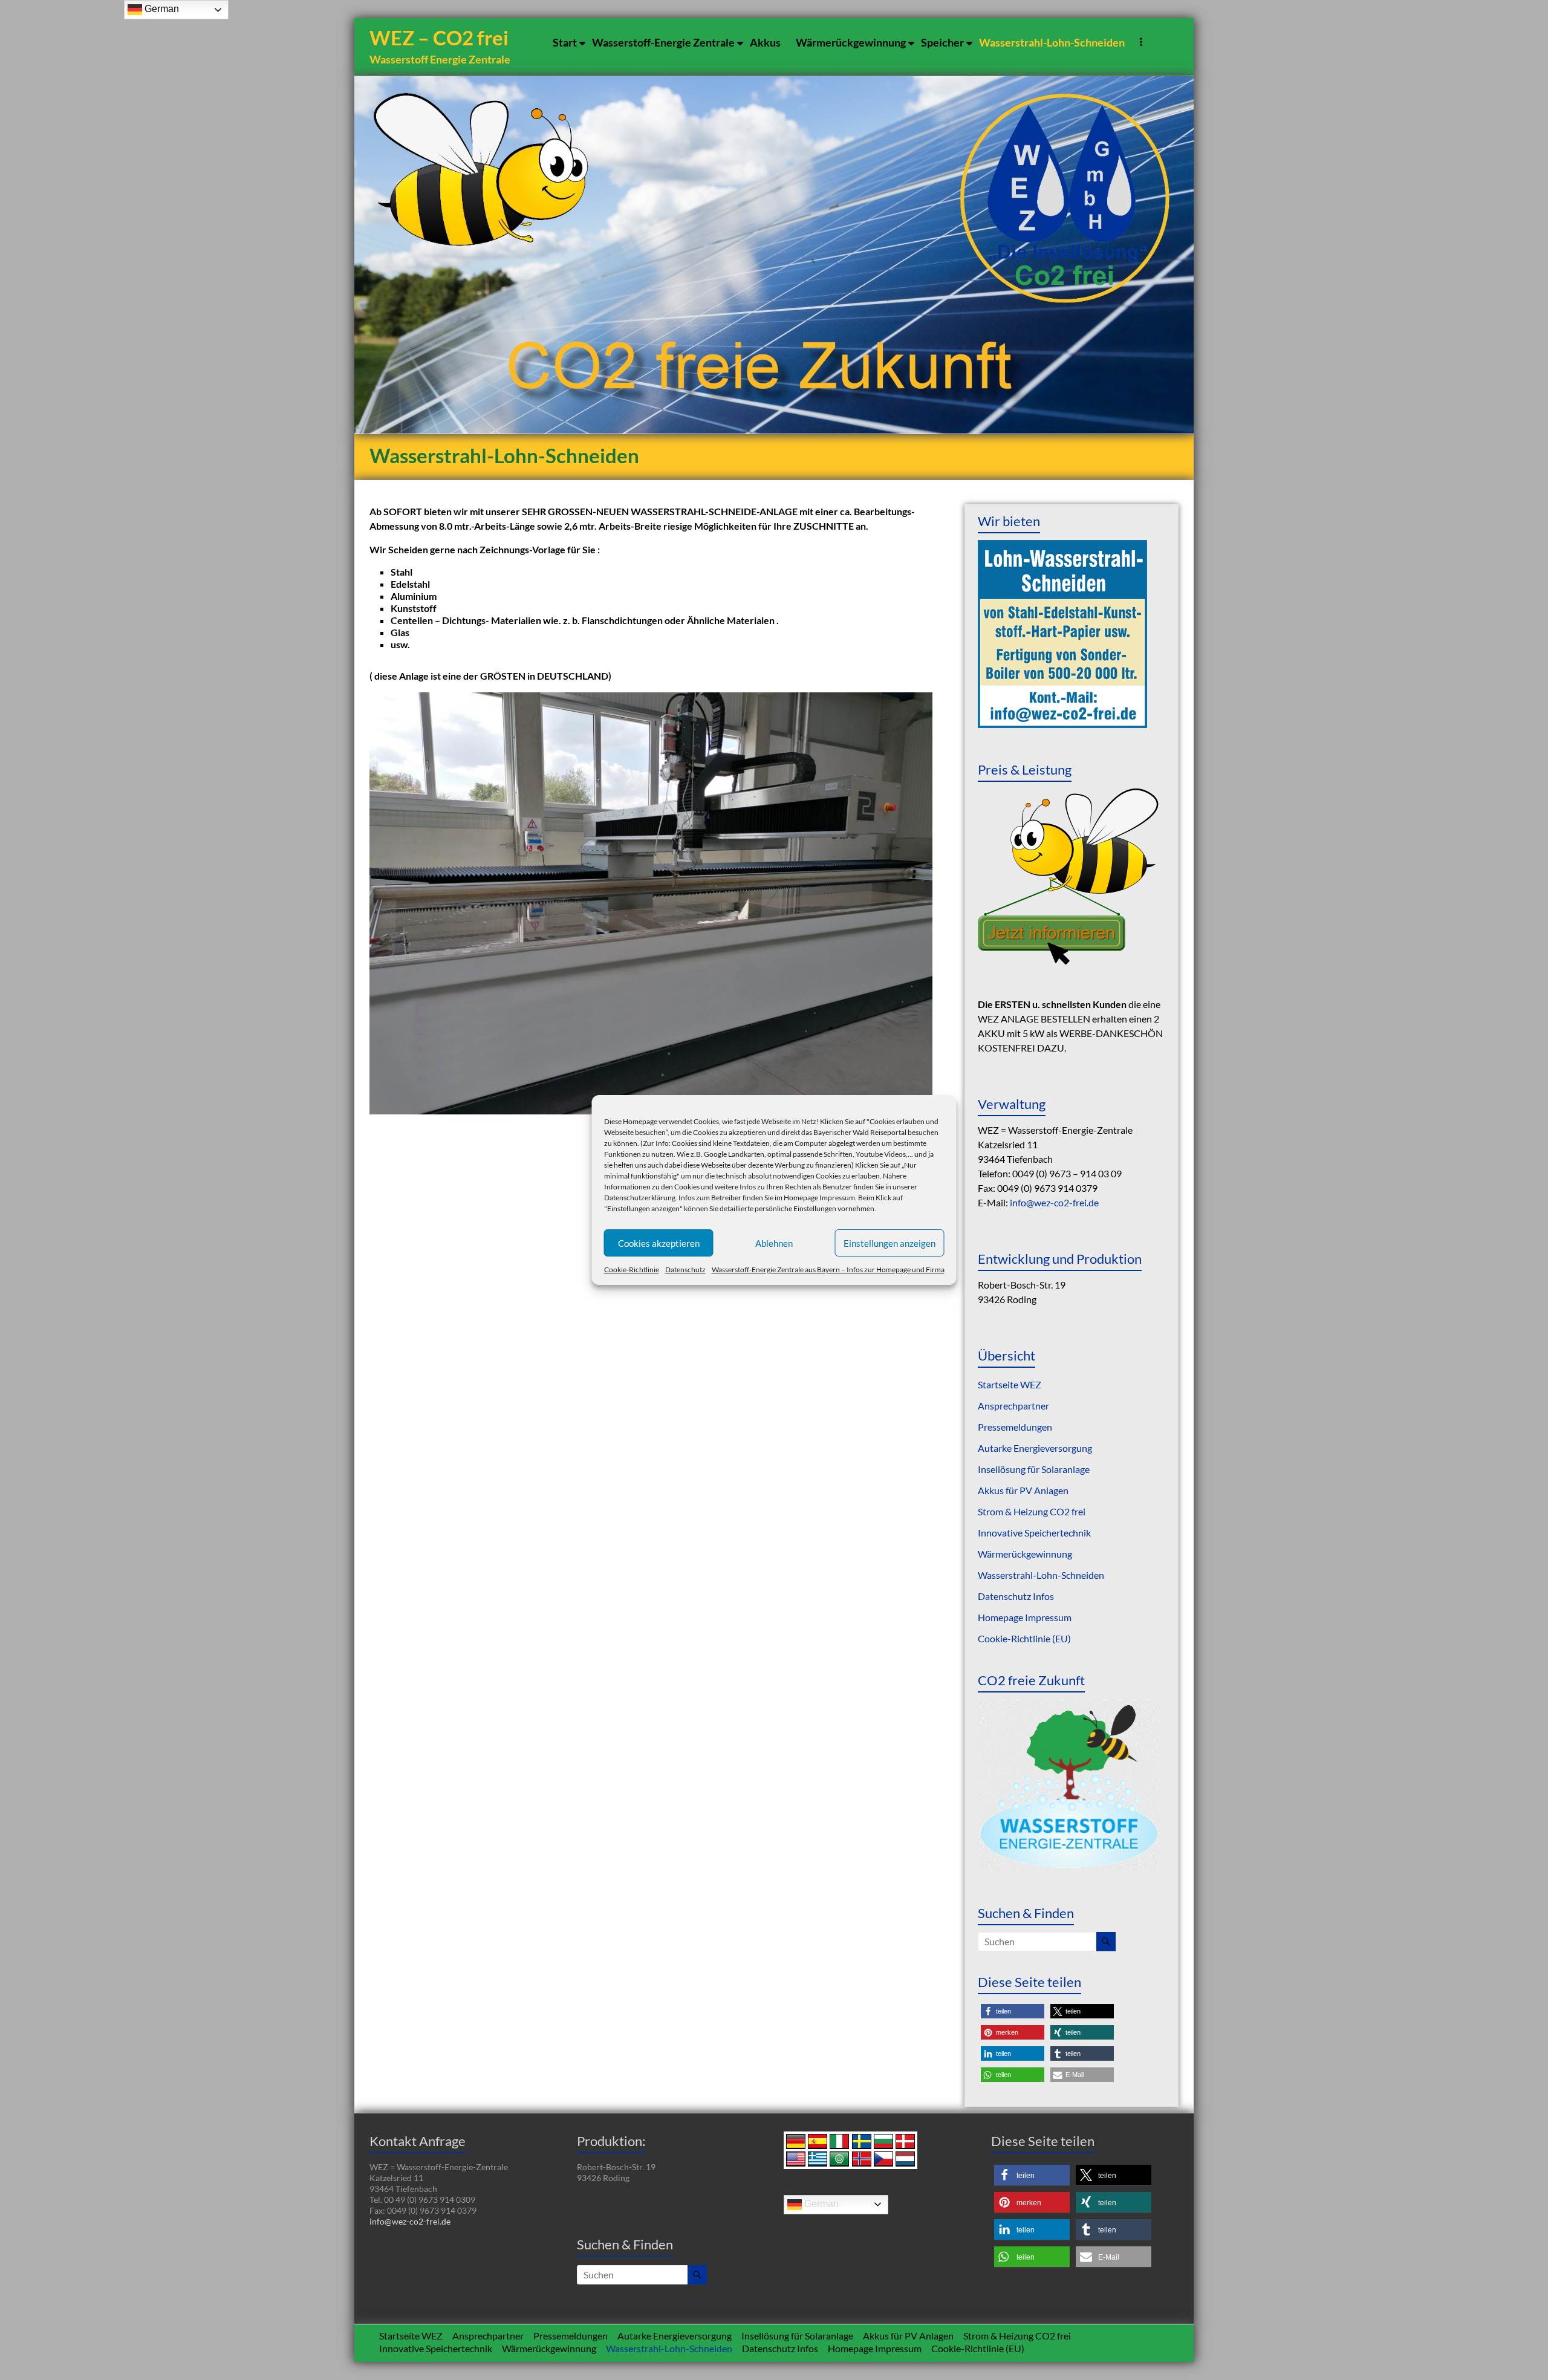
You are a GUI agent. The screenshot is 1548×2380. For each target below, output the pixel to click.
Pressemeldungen (1015, 1427)
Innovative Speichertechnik (1034, 1533)
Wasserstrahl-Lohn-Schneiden (1052, 42)
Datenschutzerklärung (640, 1198)
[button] (1013, 2011)
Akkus (765, 42)
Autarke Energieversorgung (1035, 1448)
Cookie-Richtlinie (632, 1270)
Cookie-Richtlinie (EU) (1024, 1638)
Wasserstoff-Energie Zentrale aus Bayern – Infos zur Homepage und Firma (828, 1270)
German (820, 2204)
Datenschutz (685, 1270)
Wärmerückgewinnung (851, 42)
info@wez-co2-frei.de (1054, 1202)
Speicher (942, 42)
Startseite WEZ (1010, 1384)
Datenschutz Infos (1016, 1596)
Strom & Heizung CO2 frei (1032, 1511)
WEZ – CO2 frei (439, 37)
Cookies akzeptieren (659, 1243)
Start (565, 42)
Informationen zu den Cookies (652, 1187)
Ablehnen (774, 1243)
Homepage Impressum (819, 1198)
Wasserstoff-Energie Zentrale (663, 42)
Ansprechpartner (1013, 1406)
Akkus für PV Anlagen (1023, 1490)
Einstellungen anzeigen (889, 1243)
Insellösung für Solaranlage (1034, 1469)
